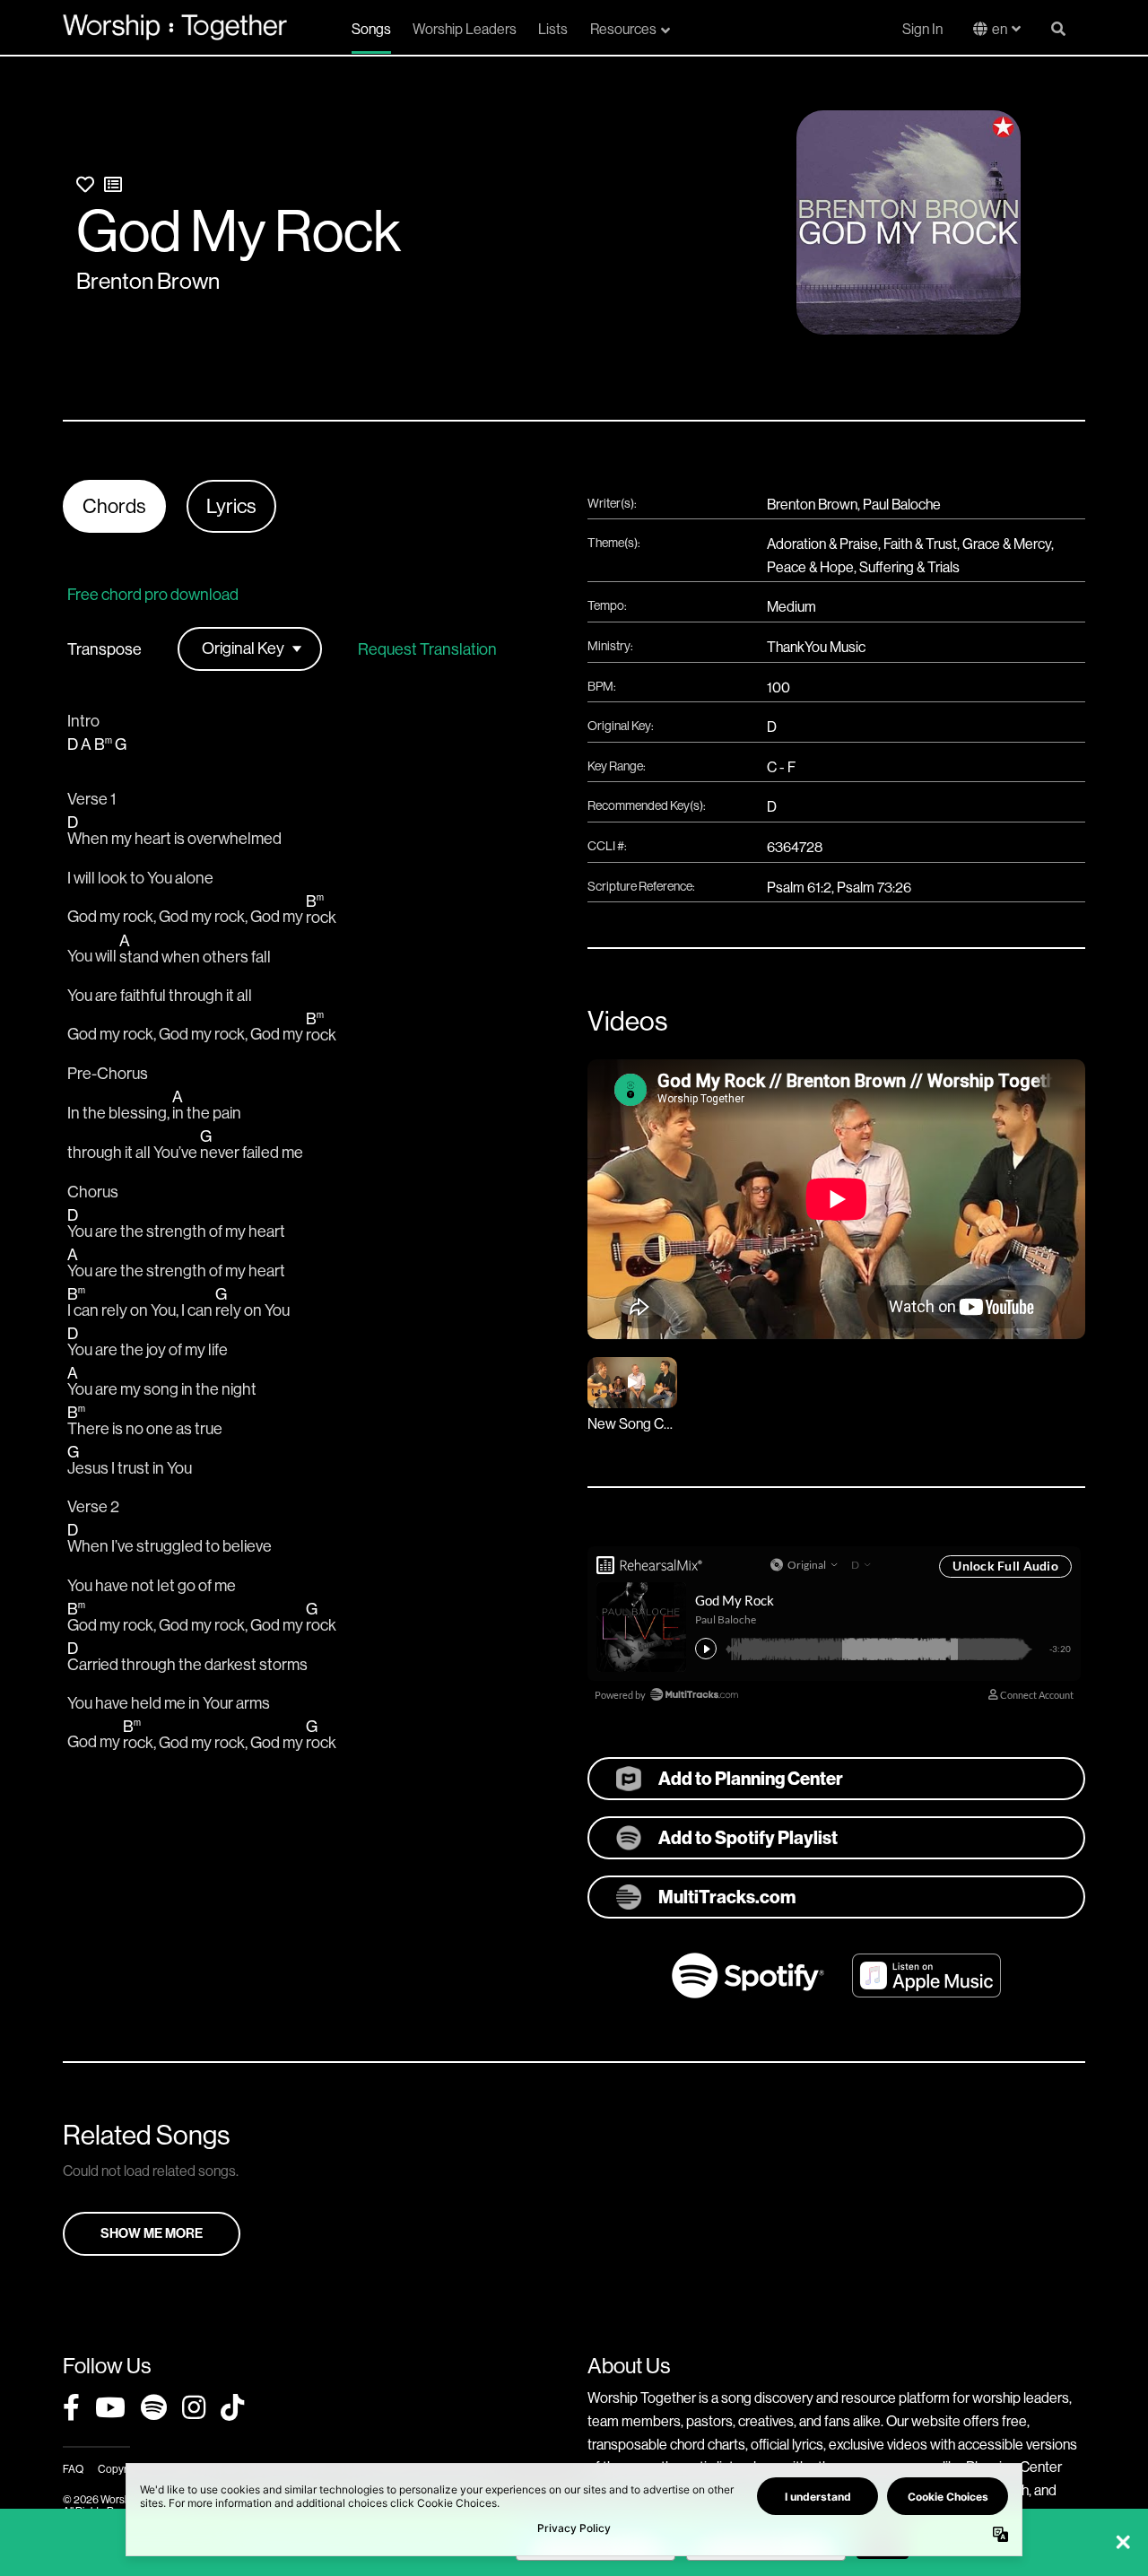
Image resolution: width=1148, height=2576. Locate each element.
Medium (791, 607)
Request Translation (427, 649)
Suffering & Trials (909, 567)
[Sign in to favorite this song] (85, 185)
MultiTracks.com (727, 1897)
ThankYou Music (816, 647)
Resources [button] (623, 29)
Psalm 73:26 (874, 888)
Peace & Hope (810, 567)
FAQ (73, 2469)
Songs (371, 29)
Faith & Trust (920, 544)
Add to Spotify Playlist (748, 1838)
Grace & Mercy (1007, 544)
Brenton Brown (148, 281)
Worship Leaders (465, 29)
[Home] (175, 27)
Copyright (121, 2469)
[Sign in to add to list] (113, 185)
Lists (553, 29)
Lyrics (231, 506)
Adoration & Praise (822, 544)
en (1000, 29)
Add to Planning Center (751, 1779)
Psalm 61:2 (799, 888)
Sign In (922, 29)
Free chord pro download (153, 595)
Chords (114, 506)
